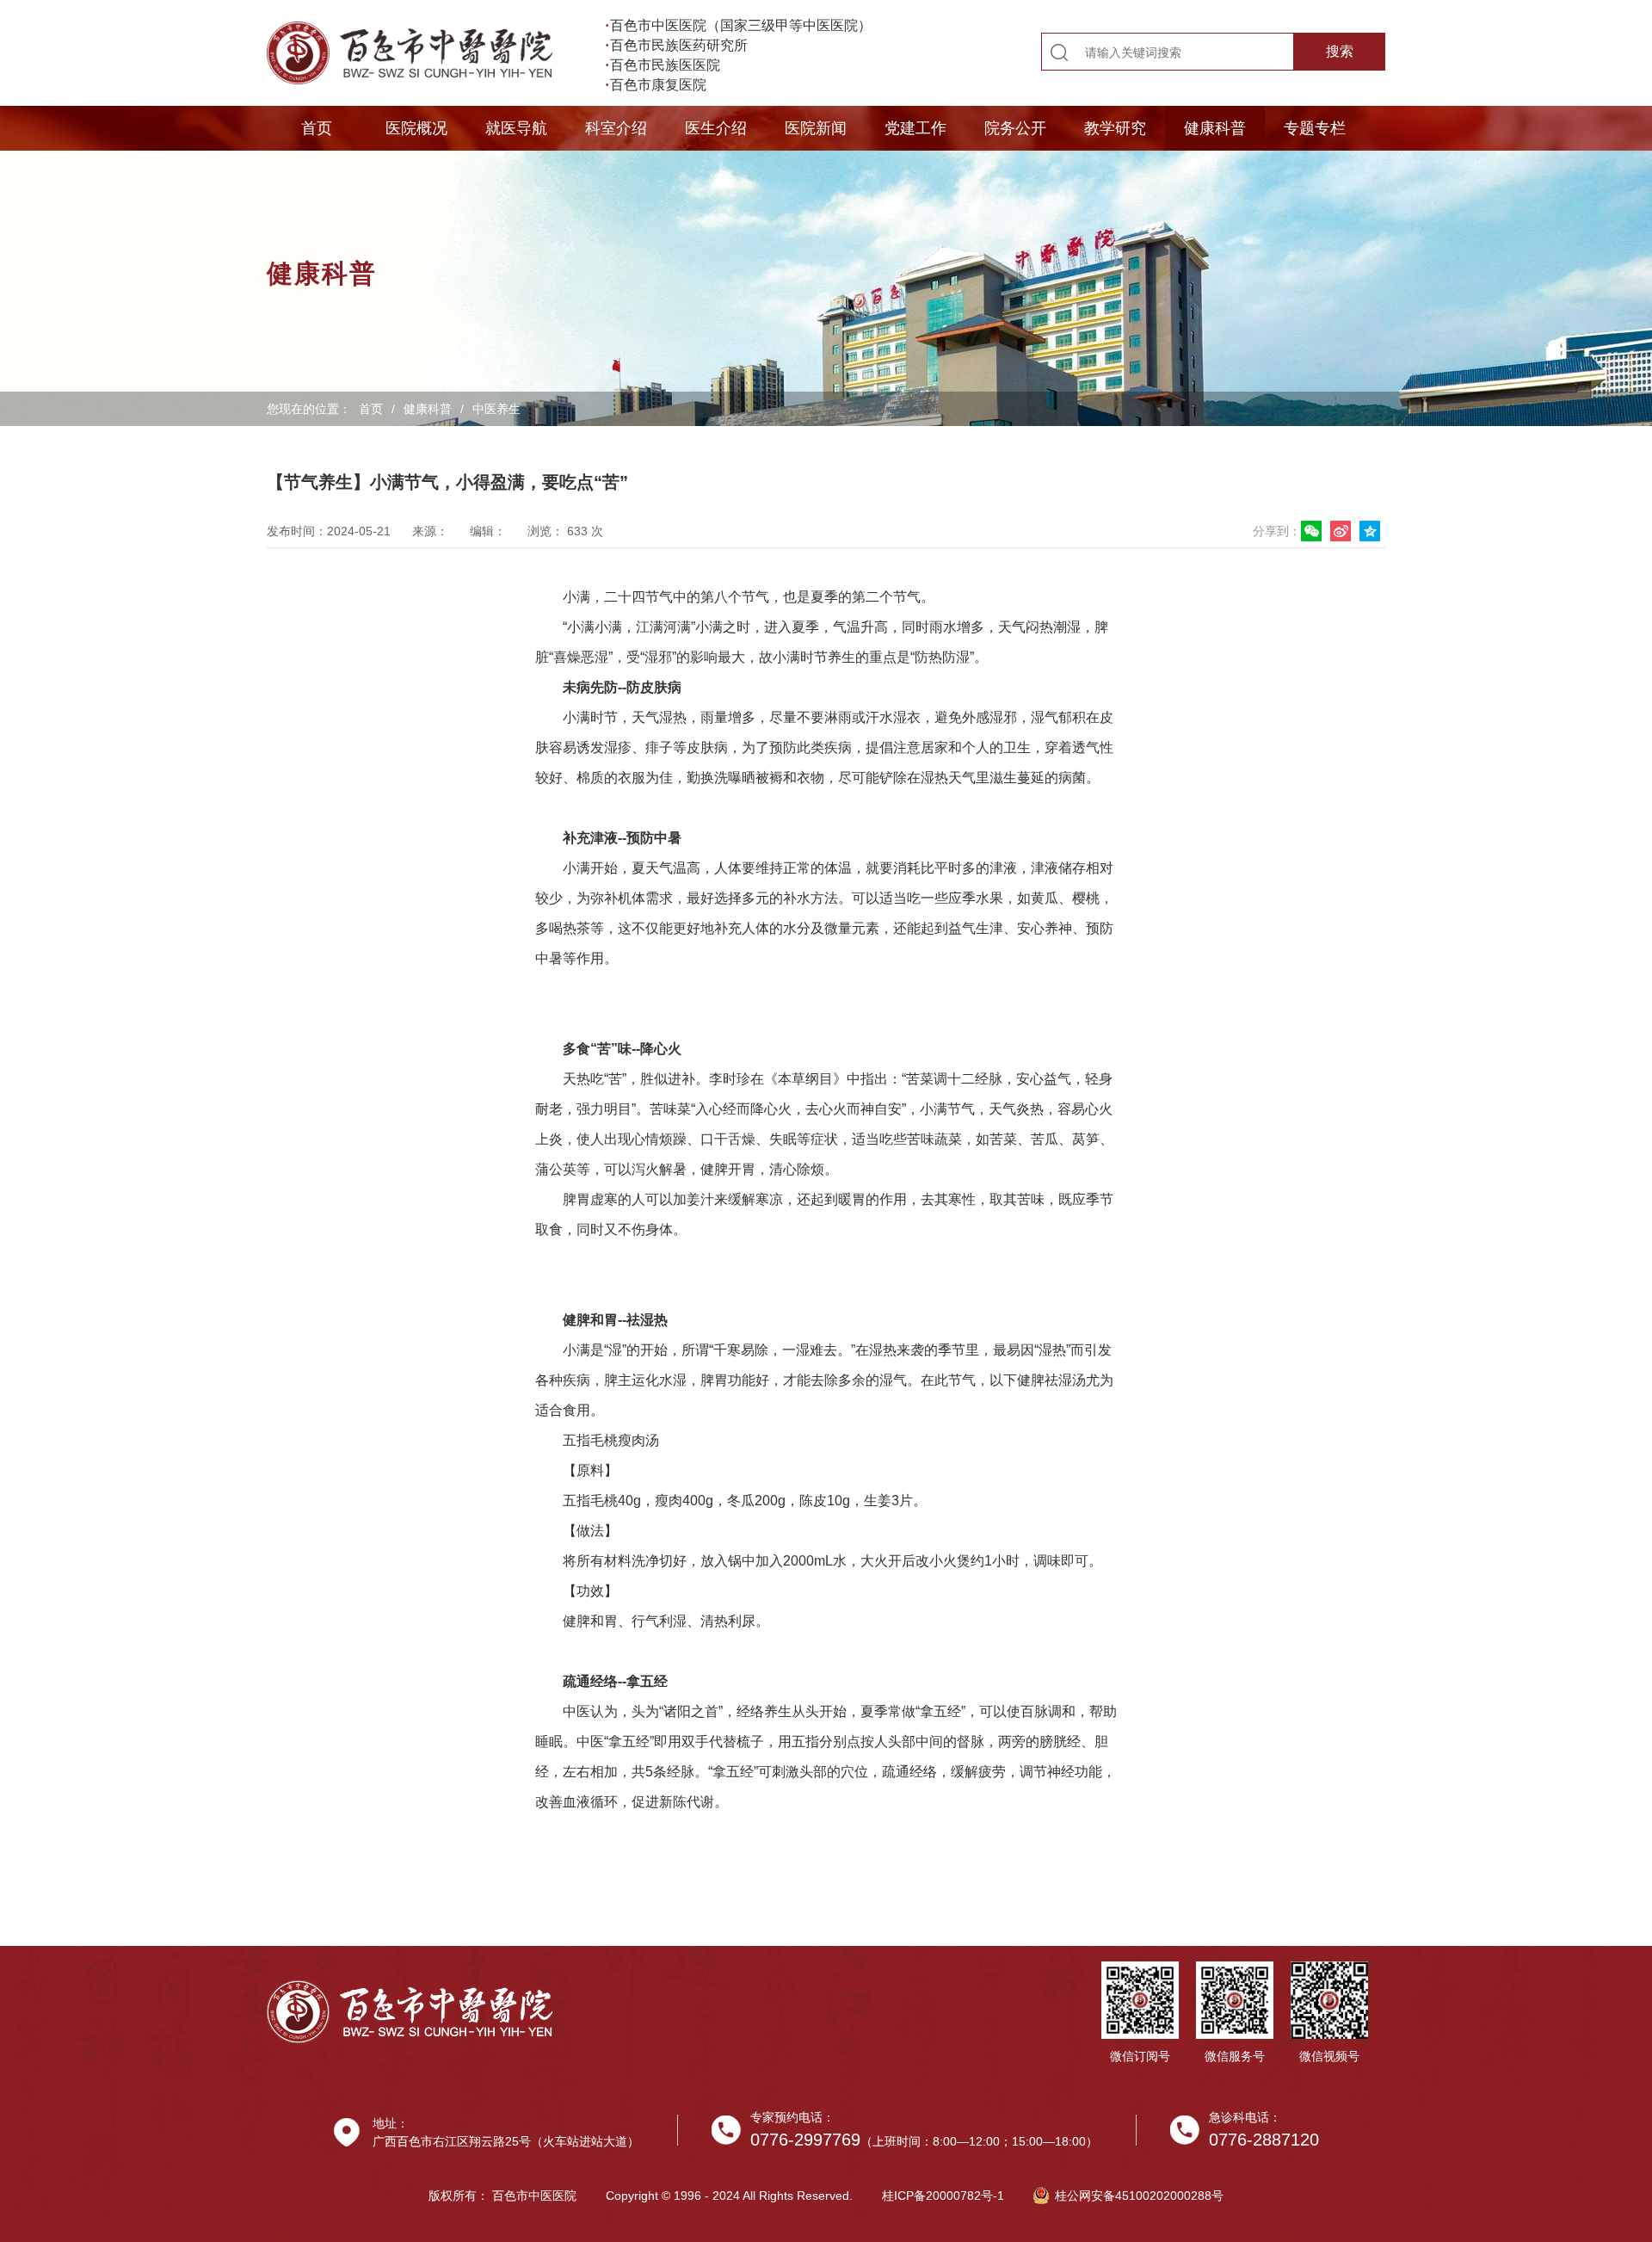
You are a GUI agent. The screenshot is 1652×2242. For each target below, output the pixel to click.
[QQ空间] (1372, 531)
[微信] (1314, 531)
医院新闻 (816, 128)
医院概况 (416, 128)
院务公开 (1015, 128)
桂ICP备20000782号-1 (943, 2196)
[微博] (1343, 531)
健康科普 (1215, 128)
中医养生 (496, 409)
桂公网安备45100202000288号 (1139, 2196)
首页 (317, 128)
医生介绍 (716, 128)
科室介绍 (616, 128)
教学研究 (1115, 128)
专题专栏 (1315, 128)
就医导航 (516, 128)
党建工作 (915, 128)
